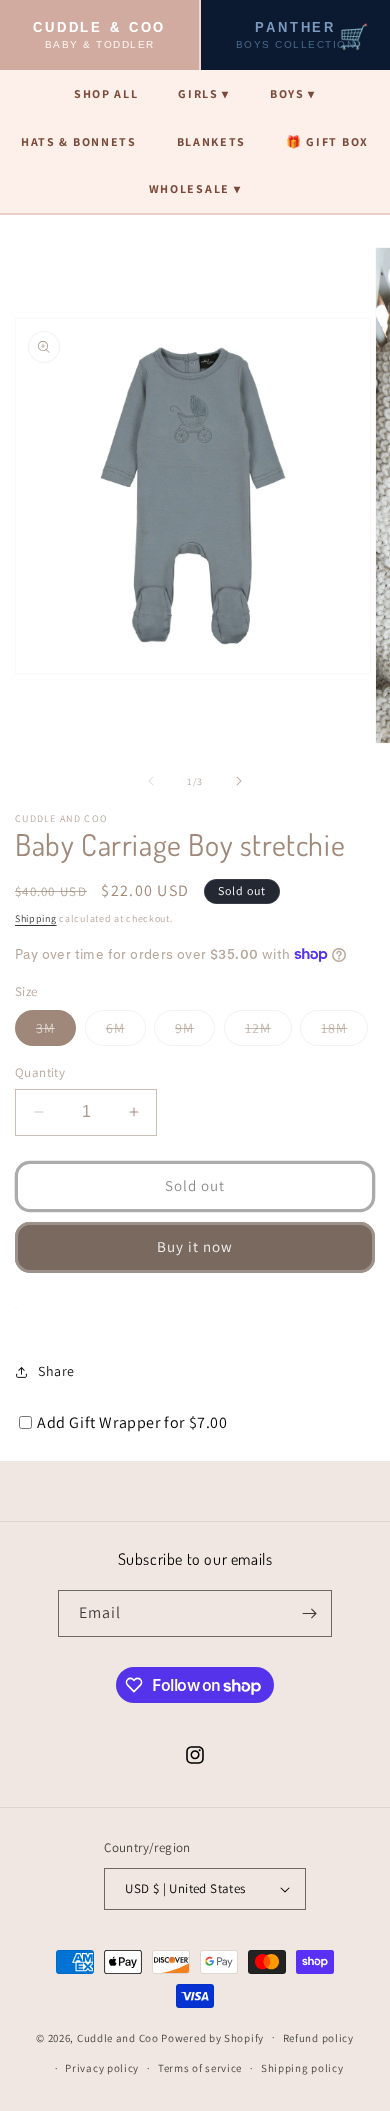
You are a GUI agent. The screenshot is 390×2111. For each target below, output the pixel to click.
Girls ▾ (204, 93)
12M (268, 1032)
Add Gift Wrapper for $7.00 (132, 1422)
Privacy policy (102, 2068)
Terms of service (200, 2068)
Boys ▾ (293, 93)
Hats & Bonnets (79, 141)
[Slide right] (239, 781)
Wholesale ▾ (195, 188)
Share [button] (56, 1371)
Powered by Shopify (212, 2037)
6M (126, 1032)
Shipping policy (302, 2068)
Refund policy (318, 2038)
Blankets (211, 141)
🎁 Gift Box (327, 141)
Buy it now (195, 1246)
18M (344, 1032)
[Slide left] (151, 781)
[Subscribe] (309, 1613)
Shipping (36, 918)
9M (195, 1032)
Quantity (40, 1072)
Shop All (106, 93)
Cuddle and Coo (118, 2037)
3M (56, 1032)
